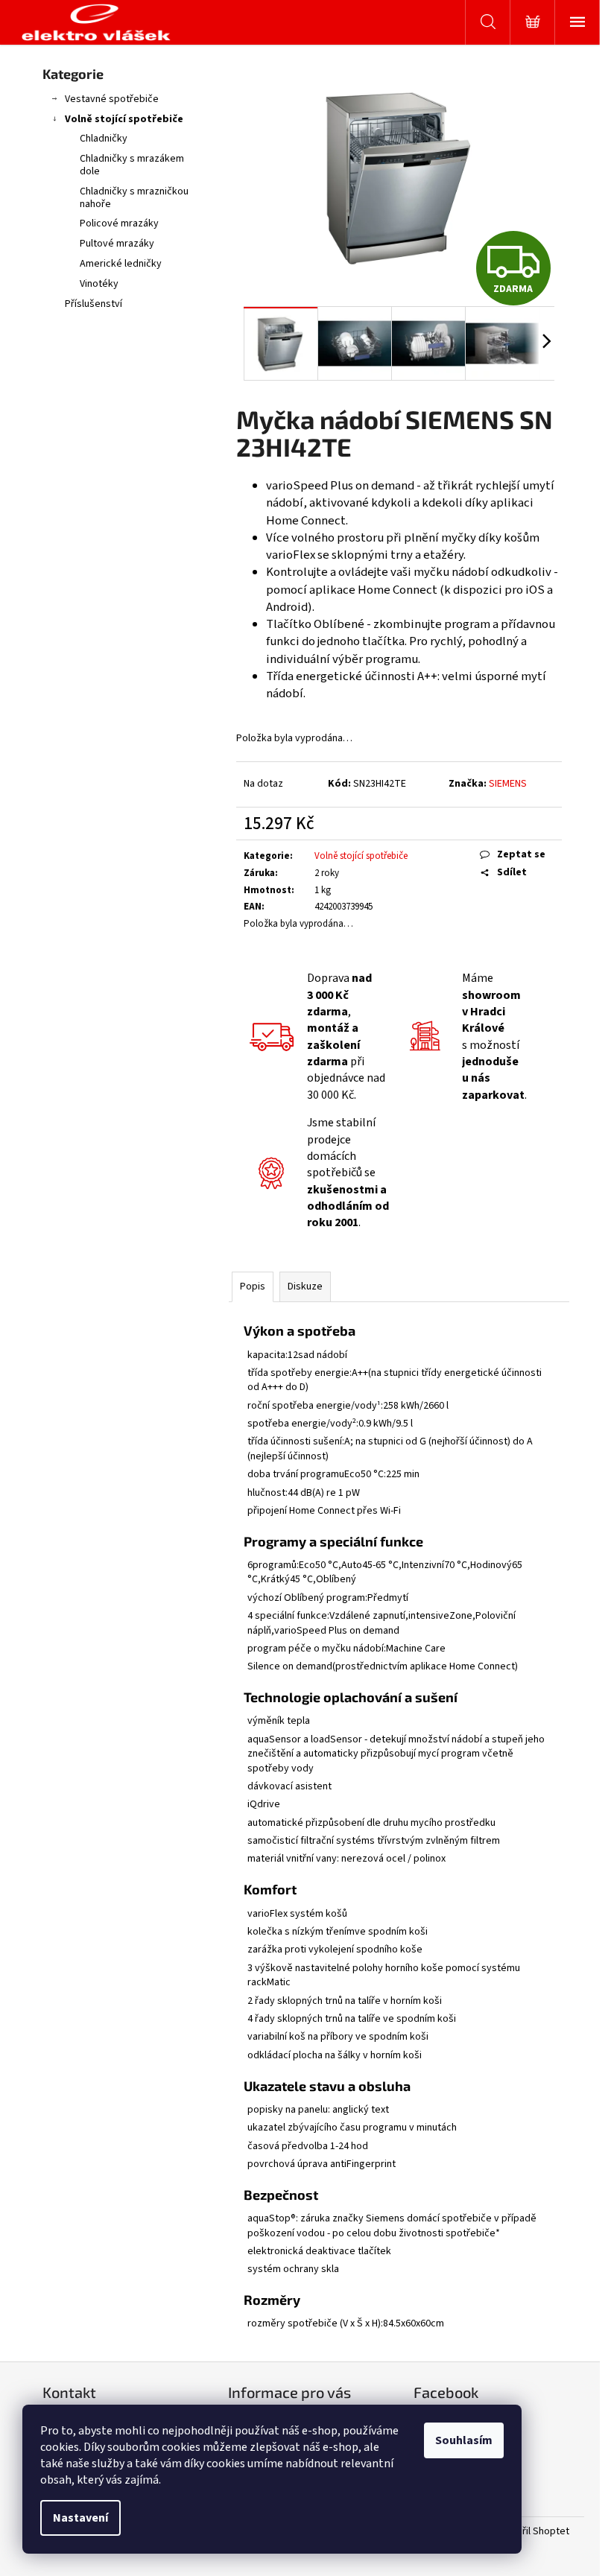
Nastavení (80, 2518)
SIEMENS (508, 784)
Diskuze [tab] (305, 1287)
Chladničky (104, 139)
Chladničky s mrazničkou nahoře (134, 198)
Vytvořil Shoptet (533, 2532)
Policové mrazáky (119, 223)
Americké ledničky (121, 264)
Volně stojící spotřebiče (124, 119)
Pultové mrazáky (117, 244)
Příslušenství (94, 304)
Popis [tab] (253, 1287)
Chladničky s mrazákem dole (132, 165)
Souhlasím (464, 2440)
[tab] (399, 1828)
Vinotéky (99, 284)
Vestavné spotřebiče (112, 99)
